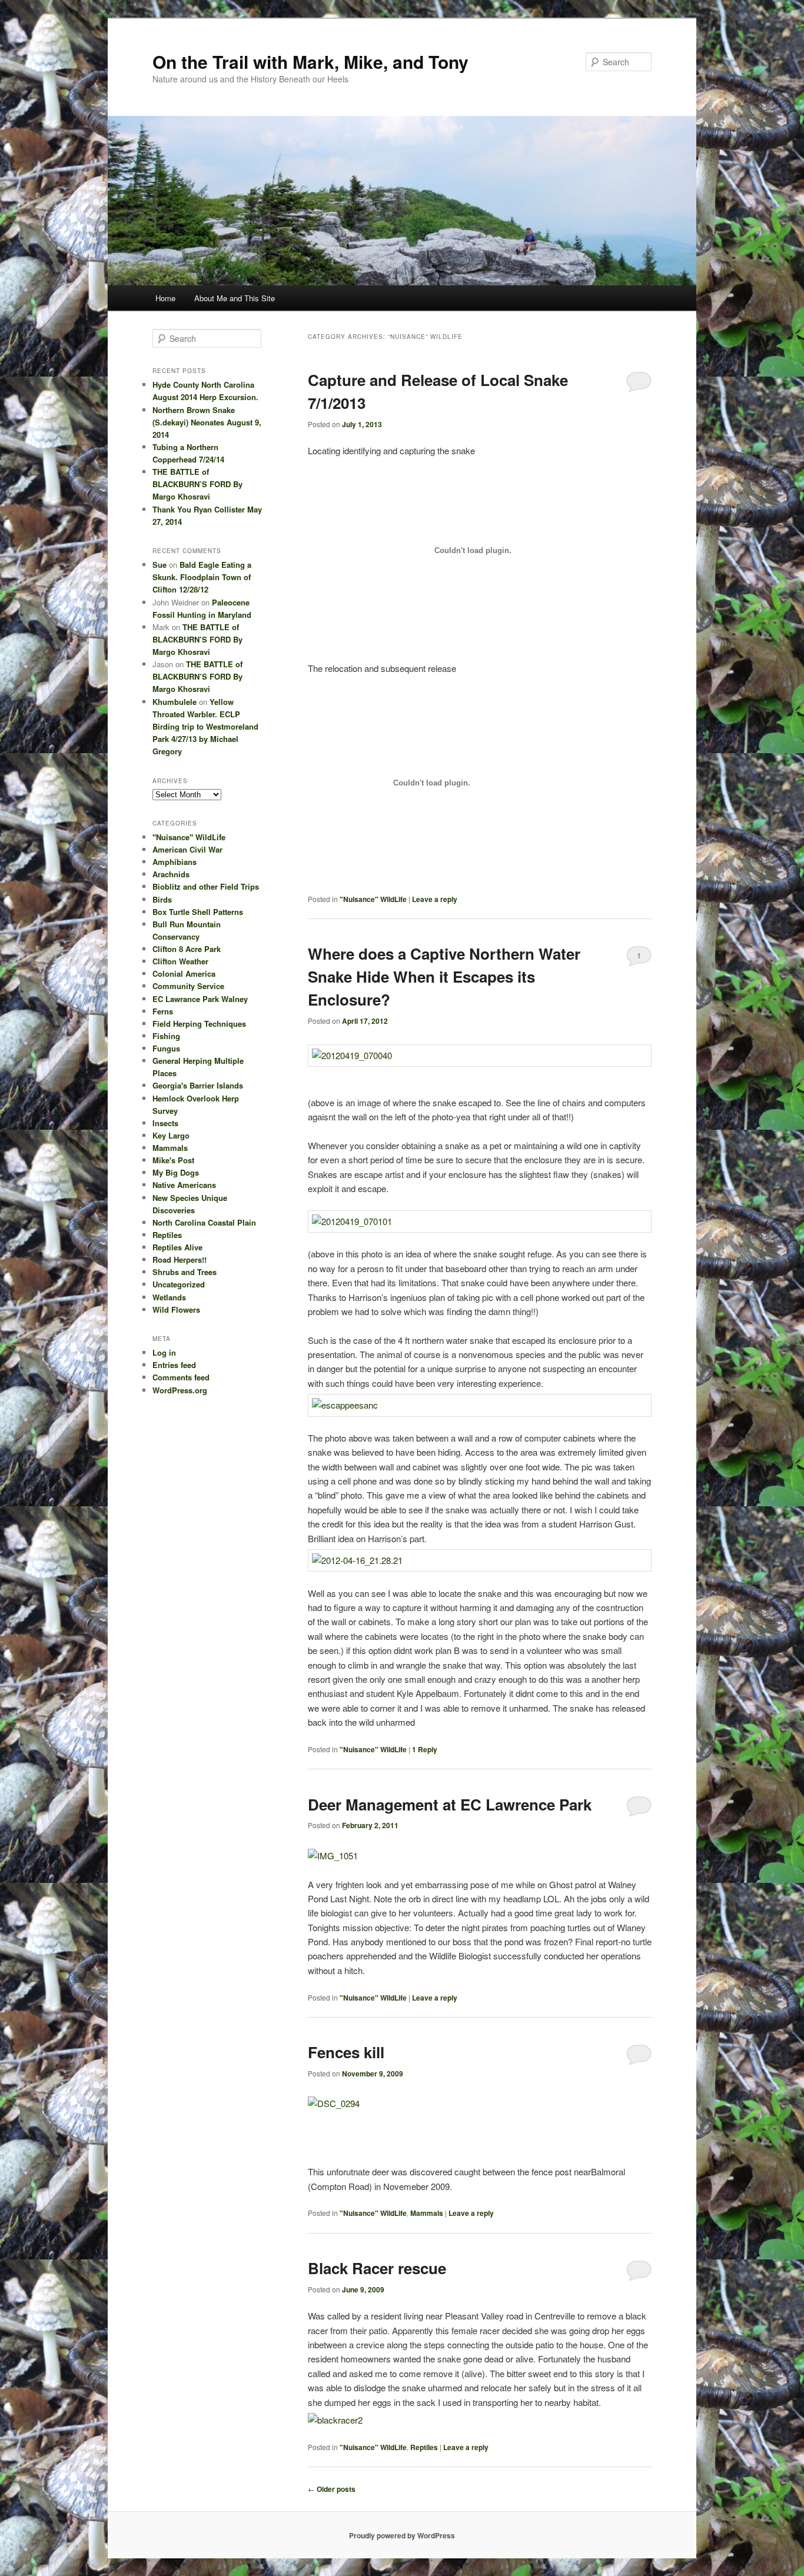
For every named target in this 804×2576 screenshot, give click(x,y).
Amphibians (175, 862)
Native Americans (184, 1185)
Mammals (427, 2213)
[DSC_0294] (334, 2102)
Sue (160, 565)
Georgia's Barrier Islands (198, 1085)
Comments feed (181, 1377)
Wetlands (169, 1297)
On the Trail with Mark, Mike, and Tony (310, 61)
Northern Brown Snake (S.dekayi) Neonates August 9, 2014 (207, 422)
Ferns (163, 1011)
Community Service (188, 986)
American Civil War (187, 849)
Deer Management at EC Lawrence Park (450, 1804)
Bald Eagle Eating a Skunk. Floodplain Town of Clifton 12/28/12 (202, 577)
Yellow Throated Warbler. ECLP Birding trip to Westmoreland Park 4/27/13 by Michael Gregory (205, 727)
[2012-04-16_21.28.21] (480, 1560)
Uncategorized (179, 1284)
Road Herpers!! (180, 1259)
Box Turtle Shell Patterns (198, 912)
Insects (165, 1123)
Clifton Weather (180, 961)
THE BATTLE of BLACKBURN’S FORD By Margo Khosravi (197, 484)
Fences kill (346, 2052)
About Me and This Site (235, 298)
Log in (164, 1352)
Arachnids (171, 874)
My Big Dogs (176, 1172)
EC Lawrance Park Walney (200, 999)
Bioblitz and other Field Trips (206, 886)
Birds (162, 899)
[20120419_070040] (480, 1056)
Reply (425, 1749)
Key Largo (171, 1135)
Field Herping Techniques (199, 1024)
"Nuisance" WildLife (373, 899)
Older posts (332, 2489)
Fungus (166, 1048)
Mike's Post (173, 1160)
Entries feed (174, 1365)
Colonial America (184, 974)
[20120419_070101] (480, 1222)
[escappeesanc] (480, 1405)
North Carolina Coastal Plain (204, 1222)
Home (165, 298)
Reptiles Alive (177, 1247)
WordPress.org (180, 1390)
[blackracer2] (335, 2420)
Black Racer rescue (377, 2268)
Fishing (166, 1036)
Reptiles (424, 2447)
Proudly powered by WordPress (402, 2535)
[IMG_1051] (333, 1856)
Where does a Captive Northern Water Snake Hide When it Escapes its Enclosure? (444, 976)
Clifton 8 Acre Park (187, 949)
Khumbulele (175, 702)
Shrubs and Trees (185, 1272)
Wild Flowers (176, 1309)
